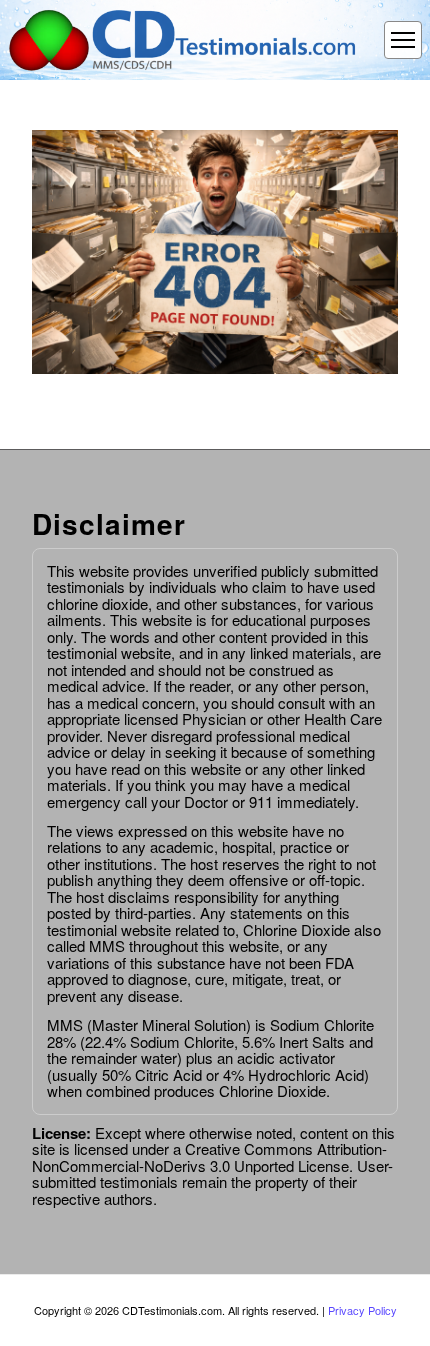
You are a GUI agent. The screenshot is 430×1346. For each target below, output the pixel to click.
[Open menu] (403, 40)
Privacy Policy (362, 1310)
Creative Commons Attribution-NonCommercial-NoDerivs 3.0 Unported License (209, 1157)
